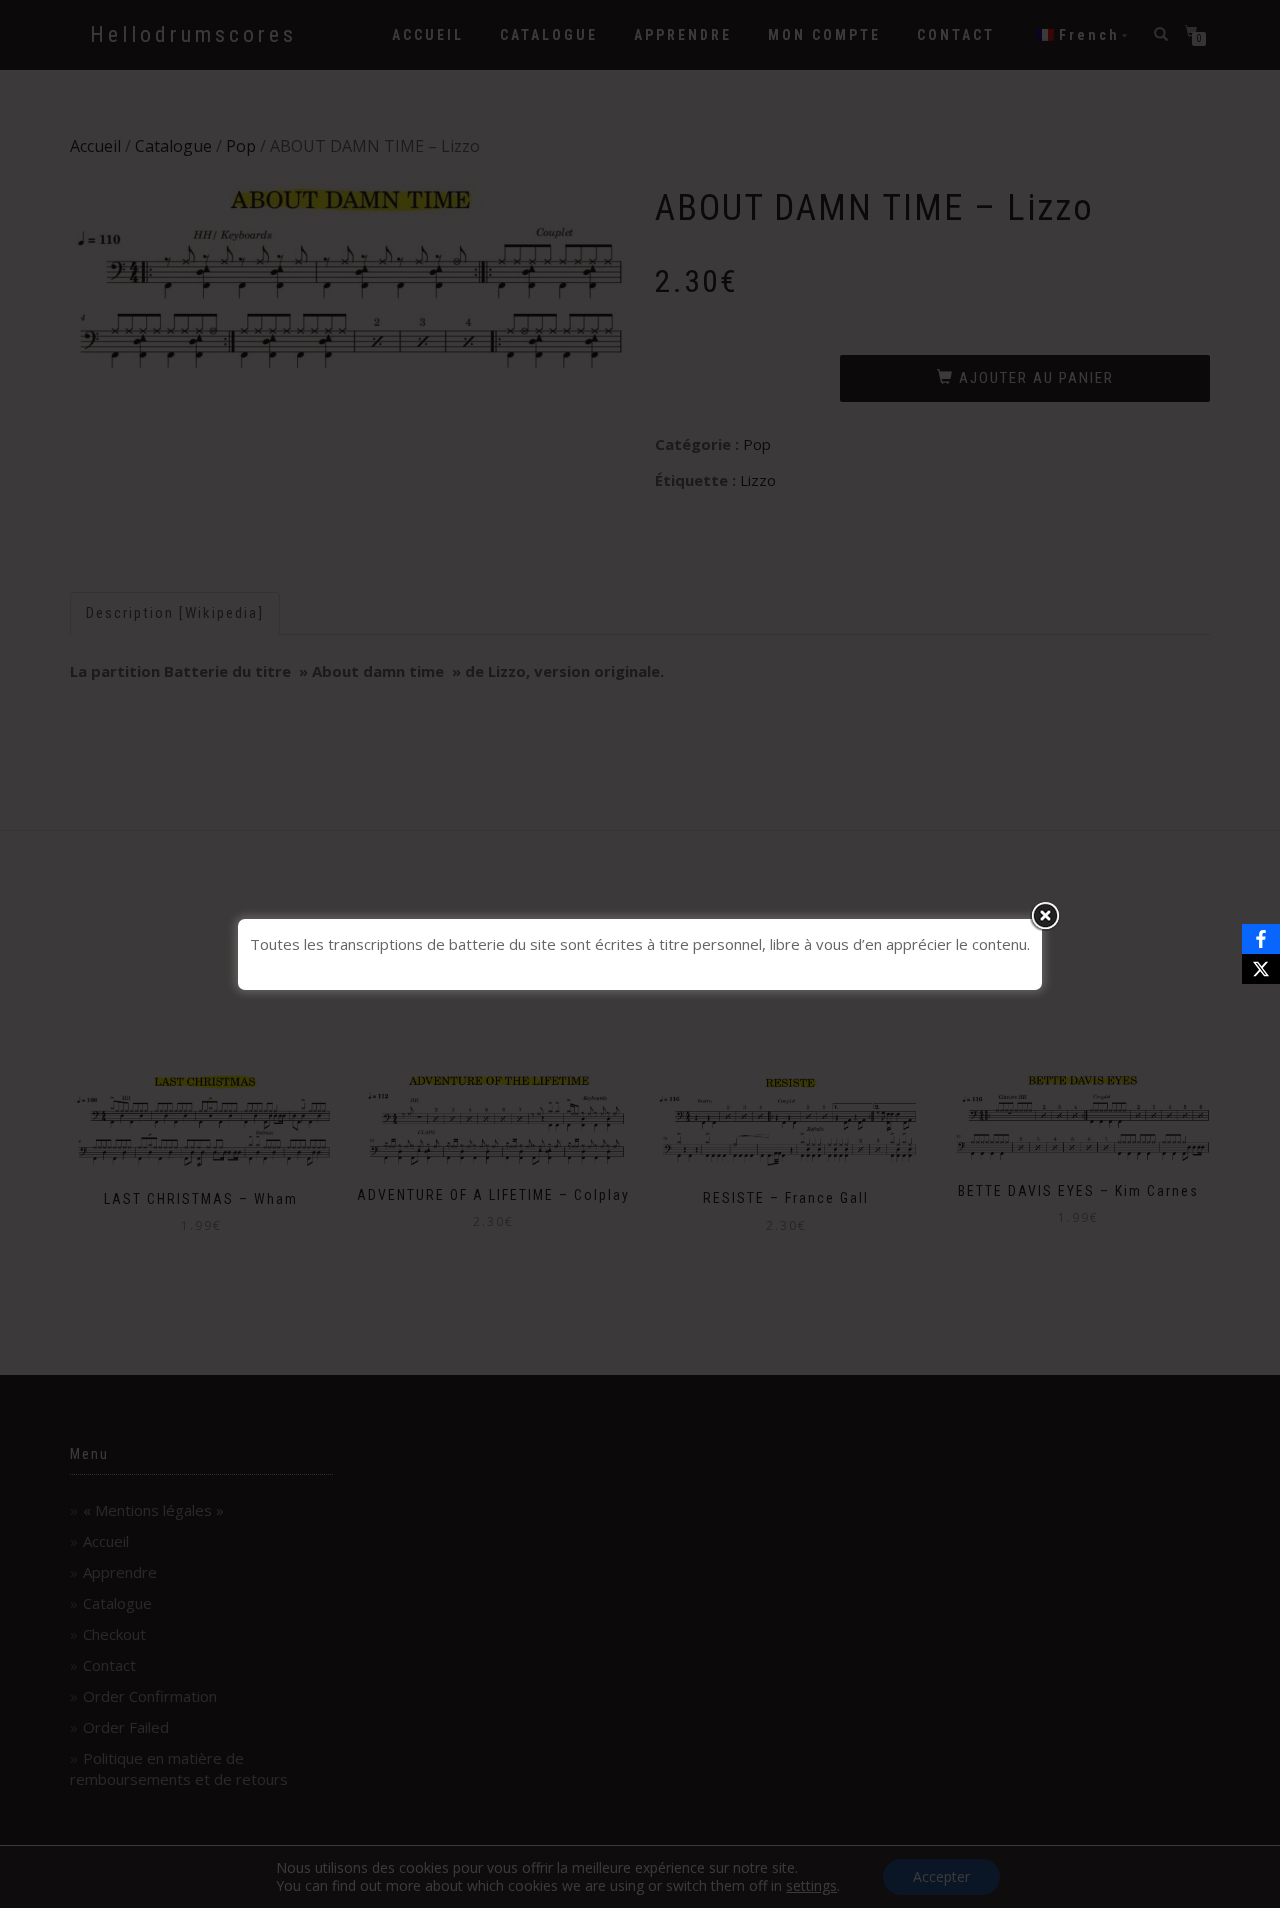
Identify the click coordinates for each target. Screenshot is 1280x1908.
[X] (1261, 969)
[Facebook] (1261, 939)
